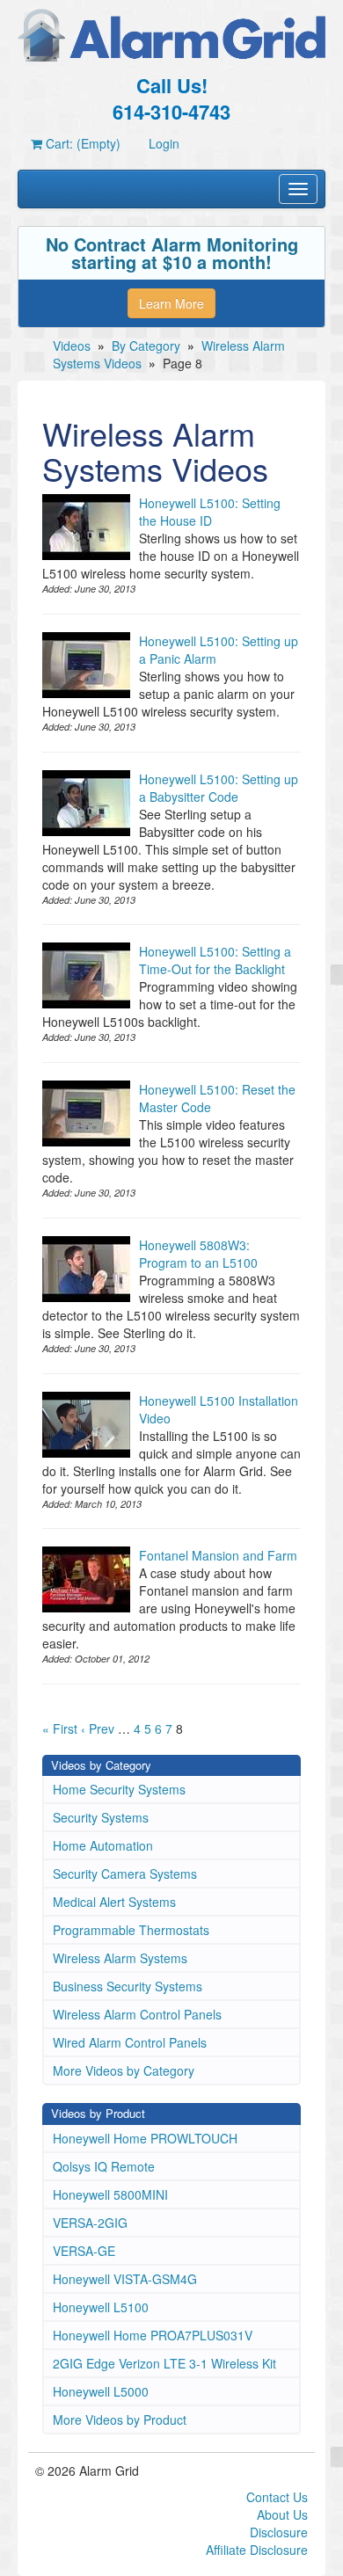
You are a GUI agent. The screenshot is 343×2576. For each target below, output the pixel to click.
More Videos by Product (120, 2420)
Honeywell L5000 (101, 2391)
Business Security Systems (128, 1986)
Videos (72, 346)
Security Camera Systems (125, 1874)
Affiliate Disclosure (257, 2550)
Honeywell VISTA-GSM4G (125, 2279)
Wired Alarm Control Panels (130, 2042)
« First (60, 1728)
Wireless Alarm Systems (120, 1958)
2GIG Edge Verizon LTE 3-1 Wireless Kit (164, 2363)
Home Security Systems (119, 1789)
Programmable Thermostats (131, 1930)
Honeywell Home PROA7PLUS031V (153, 2335)
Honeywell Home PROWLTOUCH (145, 2138)
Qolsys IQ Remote (104, 2166)
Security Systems (101, 1817)
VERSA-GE (84, 2251)
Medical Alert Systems (114, 1902)
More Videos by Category (124, 2070)
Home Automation (103, 1845)
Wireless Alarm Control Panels (137, 2014)
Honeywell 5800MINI (110, 2194)
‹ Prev (98, 1728)
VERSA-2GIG (90, 2223)
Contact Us (277, 2497)
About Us (282, 2514)
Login (164, 143)
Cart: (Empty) (81, 143)
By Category (146, 346)
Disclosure (279, 2532)
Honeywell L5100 (101, 2307)
